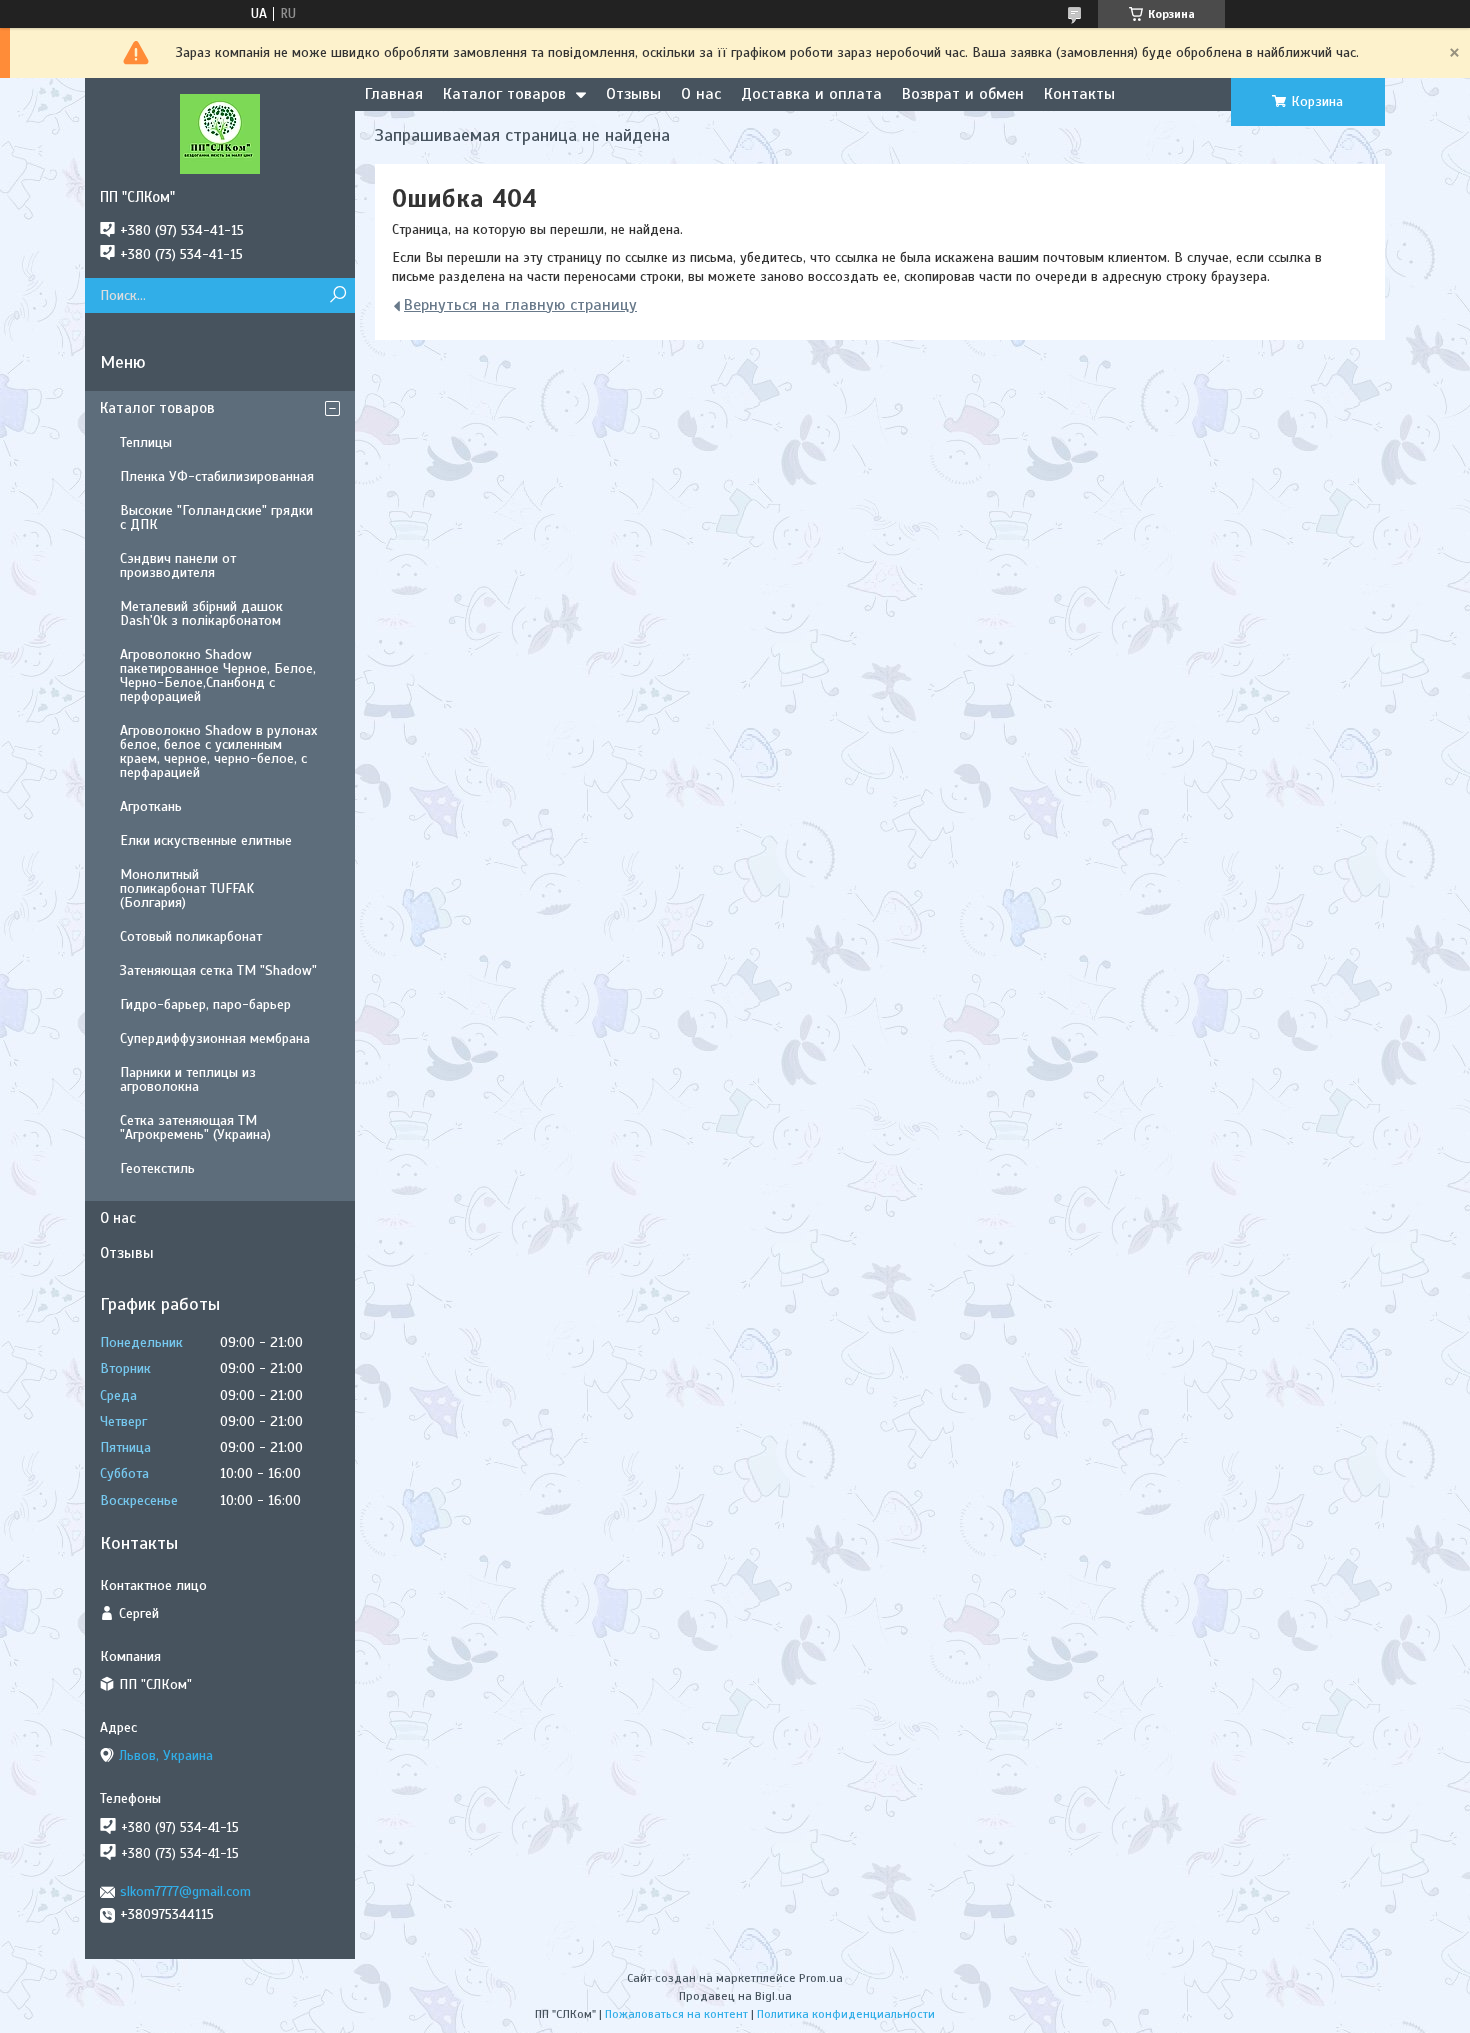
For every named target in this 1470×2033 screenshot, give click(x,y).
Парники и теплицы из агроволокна (188, 1079)
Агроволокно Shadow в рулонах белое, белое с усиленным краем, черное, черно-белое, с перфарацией (218, 751)
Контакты (1079, 94)
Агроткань (151, 806)
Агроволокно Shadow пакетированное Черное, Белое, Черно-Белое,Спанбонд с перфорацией (218, 675)
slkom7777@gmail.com (185, 1891)
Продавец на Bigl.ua (735, 1996)
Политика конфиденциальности (846, 2014)
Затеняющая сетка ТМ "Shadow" (218, 970)
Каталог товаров (504, 94)
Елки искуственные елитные (206, 840)
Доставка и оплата (811, 94)
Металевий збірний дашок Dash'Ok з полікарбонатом (201, 613)
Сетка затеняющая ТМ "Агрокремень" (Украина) (195, 1127)
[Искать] (337, 295)
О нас (701, 94)
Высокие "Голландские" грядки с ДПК (216, 517)
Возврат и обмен (963, 94)
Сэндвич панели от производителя (178, 565)
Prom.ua (821, 1978)
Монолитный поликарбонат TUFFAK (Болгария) (187, 888)
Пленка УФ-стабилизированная (217, 476)
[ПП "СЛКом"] (220, 133)
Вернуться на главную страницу (520, 305)
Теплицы (146, 442)
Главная (394, 94)
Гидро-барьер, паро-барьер (205, 1004)
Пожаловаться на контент (676, 2014)
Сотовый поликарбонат (191, 936)
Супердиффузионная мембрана (215, 1038)
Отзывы (633, 94)
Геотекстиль (157, 1168)
